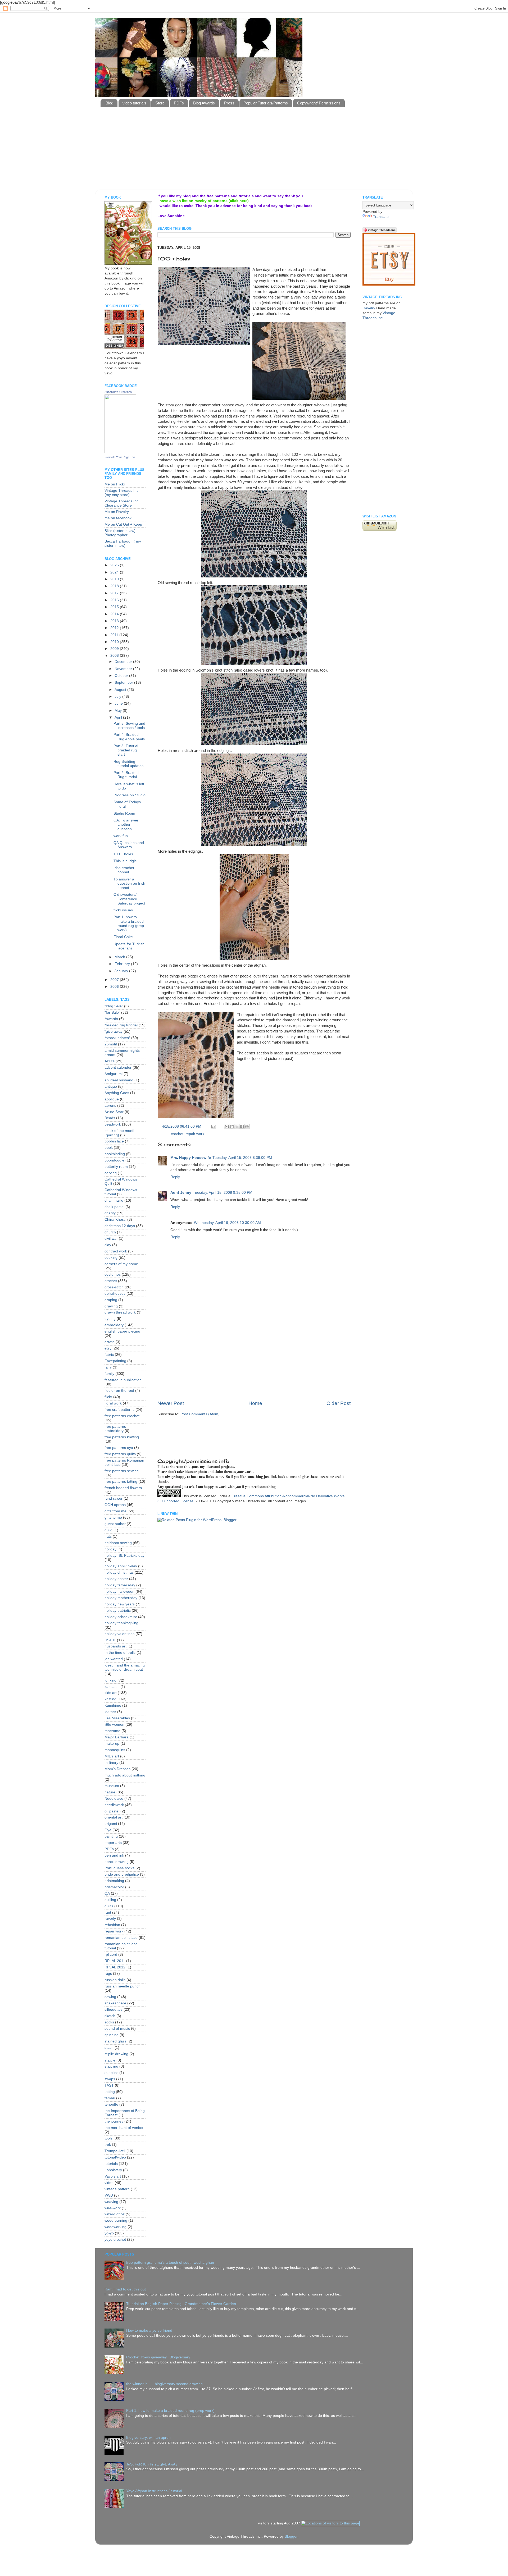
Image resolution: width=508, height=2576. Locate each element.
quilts (109, 1906)
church (110, 1232)
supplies (111, 2073)
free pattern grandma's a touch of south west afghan (170, 2263)
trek (108, 2145)
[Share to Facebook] (242, 1127)
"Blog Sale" (114, 1006)
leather (110, 1712)
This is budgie (125, 861)
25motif (111, 1044)
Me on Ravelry (117, 512)
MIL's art (112, 1756)
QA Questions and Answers (129, 845)
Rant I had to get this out (125, 2289)
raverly (110, 1919)
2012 (115, 628)
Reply (175, 1177)
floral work (113, 1403)
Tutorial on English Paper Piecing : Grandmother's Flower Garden (181, 2304)
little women (114, 1725)
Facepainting (115, 1361)
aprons (110, 1106)
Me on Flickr (115, 484)
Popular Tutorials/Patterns (266, 103)
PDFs (179, 103)
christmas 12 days (120, 1226)
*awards (111, 1019)
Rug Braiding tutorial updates (128, 764)
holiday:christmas (119, 1572)
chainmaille (114, 1200)
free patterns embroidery (115, 1429)
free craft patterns (119, 1410)
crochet (177, 1134)
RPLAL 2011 (115, 1961)
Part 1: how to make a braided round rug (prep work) (129, 924)
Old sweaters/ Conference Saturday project (129, 899)
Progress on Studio (130, 795)
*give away (114, 1032)
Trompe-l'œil (115, 2151)
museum (112, 1786)
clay (108, 1245)
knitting (110, 1699)
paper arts (113, 1843)
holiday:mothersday (121, 1598)
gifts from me (115, 1511)
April (119, 717)
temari (110, 2098)
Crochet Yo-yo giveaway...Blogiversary (158, 2357)
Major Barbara (117, 1737)
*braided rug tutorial (121, 1025)
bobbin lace (114, 1141)
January (122, 971)
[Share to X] (237, 1127)
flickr (108, 1397)
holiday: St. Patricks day (124, 1556)
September (124, 683)
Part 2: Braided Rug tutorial (126, 775)
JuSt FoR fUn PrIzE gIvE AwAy (152, 2464)
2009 (115, 649)
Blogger (291, 2536)
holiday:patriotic (118, 1611)
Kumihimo (113, 1705)
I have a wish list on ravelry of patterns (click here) (203, 201)
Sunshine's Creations (118, 392)
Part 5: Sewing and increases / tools (129, 726)
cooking (111, 1258)
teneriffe (111, 2104)
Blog (109, 103)
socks (109, 2022)
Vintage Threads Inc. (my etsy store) (122, 493)
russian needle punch (123, 1986)
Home (255, 1403)
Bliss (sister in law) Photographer (120, 533)
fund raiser (114, 1498)
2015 (115, 607)
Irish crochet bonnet (124, 870)
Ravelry (369, 308)
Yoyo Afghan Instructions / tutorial (154, 2491)
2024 (115, 572)
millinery (111, 1763)
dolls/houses (115, 1294)
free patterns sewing (122, 1471)
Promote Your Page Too (120, 457)
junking (110, 1680)
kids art (111, 1693)
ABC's (110, 1061)
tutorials (111, 2164)
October (122, 676)
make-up (112, 1744)
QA (107, 1893)
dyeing (110, 1319)
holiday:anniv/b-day (121, 1566)
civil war (111, 1239)
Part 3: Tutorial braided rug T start (127, 750)
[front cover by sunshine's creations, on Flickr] (128, 263)
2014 (115, 614)
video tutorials (134, 103)
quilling (110, 1900)
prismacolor (114, 1887)
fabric (109, 1355)
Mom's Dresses (117, 1769)
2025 (115, 565)
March (120, 957)
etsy (108, 1348)
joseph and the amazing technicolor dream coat (125, 1667)
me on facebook (118, 518)
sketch (110, 2016)
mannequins (115, 1750)
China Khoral (115, 1220)
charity (110, 1213)
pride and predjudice (122, 1874)
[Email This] (227, 1127)
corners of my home (121, 1264)
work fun (121, 836)
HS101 (110, 1640)
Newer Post (171, 1403)
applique (112, 1099)
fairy (108, 1367)
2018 (115, 586)
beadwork (113, 1124)
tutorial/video (115, 2157)
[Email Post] (213, 1126)
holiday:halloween (119, 1592)
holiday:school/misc (121, 1617)
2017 (115, 593)
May (119, 711)
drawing (111, 1306)
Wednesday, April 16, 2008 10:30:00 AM (227, 1223)
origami (111, 1824)
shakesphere (115, 2003)
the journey (114, 2121)
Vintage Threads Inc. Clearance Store (122, 503)
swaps (110, 2079)
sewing (110, 1997)
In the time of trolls (120, 1653)
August (121, 690)
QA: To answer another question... (126, 825)
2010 (115, 642)
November (124, 669)
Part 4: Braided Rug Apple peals (129, 737)
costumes (113, 1275)
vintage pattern (117, 2189)
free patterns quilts (120, 1454)
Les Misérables (117, 1718)
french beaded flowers (123, 1488)
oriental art (114, 1817)
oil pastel (112, 1811)
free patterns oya (119, 1448)
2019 (115, 579)
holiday (110, 1549)
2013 (115, 621)
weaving (111, 2202)
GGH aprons (115, 1505)
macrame (112, 1731)
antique (111, 1087)
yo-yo (109, 2233)
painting (111, 1836)
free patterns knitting (122, 1437)
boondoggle (114, 1160)
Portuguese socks (119, 1868)
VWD (109, 2195)
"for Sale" (112, 1013)
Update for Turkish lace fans (129, 946)
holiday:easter (116, 1579)
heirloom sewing (118, 1543)
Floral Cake (123, 937)
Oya (108, 1830)
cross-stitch (114, 1287)
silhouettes (114, 2010)
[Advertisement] (229, 176)
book (109, 1148)
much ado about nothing (125, 1775)
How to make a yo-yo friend (149, 2331)
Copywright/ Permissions (319, 103)
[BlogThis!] (232, 1127)
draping (111, 1300)
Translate (381, 217)
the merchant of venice (124, 2128)
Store (160, 103)
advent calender (118, 1067)
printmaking (114, 1881)
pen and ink (114, 1855)
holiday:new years (120, 1604)
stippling (111, 2066)
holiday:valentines (119, 1634)
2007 (115, 980)
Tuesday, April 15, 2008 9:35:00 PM (223, 1193)
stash (109, 2048)
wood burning (116, 2221)
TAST (109, 2085)
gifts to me (113, 1517)
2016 (115, 600)
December (124, 662)
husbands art (115, 1646)
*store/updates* (117, 1038)
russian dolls (115, 1980)
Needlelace (114, 1799)
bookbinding (115, 1154)
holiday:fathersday (120, 1585)
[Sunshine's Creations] (120, 452)
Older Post (339, 1403)
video (109, 2183)
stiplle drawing (116, 2054)
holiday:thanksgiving (121, 1623)
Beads (110, 1118)
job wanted (114, 1659)
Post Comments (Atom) (200, 1414)
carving (111, 1173)
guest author (115, 1524)
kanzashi (112, 1687)
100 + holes (123, 854)
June (119, 703)
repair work (195, 1134)
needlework (114, 1805)
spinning (112, 2035)
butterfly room (116, 1167)
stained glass (115, 2041)
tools (108, 2138)
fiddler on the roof (119, 1391)
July (118, 697)
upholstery (113, 2170)
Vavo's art (113, 2176)
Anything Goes (117, 1093)
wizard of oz (115, 2214)
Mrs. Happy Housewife (191, 1158)
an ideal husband (119, 1080)
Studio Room (124, 813)
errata (110, 1342)
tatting (110, 2092)
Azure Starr (114, 1112)
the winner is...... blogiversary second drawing (164, 2384)
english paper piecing (122, 1331)
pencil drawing (117, 1862)
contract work (116, 1251)
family (109, 1374)
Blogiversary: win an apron (148, 2438)
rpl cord (111, 1955)
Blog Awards (204, 103)
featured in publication (123, 1380)
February (123, 964)
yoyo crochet (115, 2240)
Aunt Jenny (181, 1193)
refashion (112, 1925)
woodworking (115, 2227)
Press (229, 103)
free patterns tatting (121, 1482)
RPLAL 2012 (115, 1967)
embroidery (114, 1325)
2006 (115, 987)
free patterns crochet (122, 1416)
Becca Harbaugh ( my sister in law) (123, 543)
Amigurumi (114, 1074)
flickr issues (123, 910)
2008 (115, 656)
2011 (115, 635)
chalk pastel (114, 1207)
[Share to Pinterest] (247, 1127)
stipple (110, 2060)
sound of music (117, 2029)
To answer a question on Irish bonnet (129, 883)
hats (108, 1537)
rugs (108, 1974)
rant (108, 1913)
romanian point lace (121, 1938)
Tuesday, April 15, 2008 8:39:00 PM (242, 1158)
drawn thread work (120, 1312)
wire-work (113, 2208)
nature (110, 1792)
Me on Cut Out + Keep (123, 524)
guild (108, 1530)
